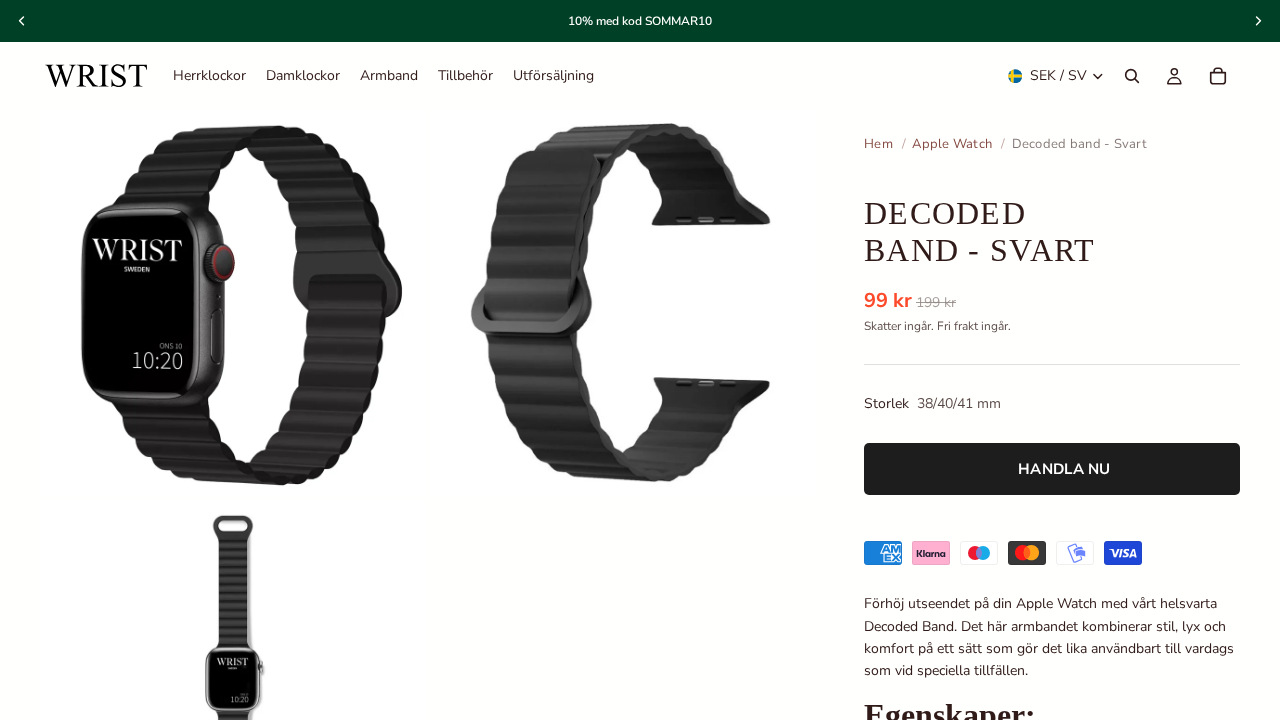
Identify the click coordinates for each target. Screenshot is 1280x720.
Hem (878, 144)
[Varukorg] (1218, 76)
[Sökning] (1132, 76)
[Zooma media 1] (233, 303)
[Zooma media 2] (623, 303)
